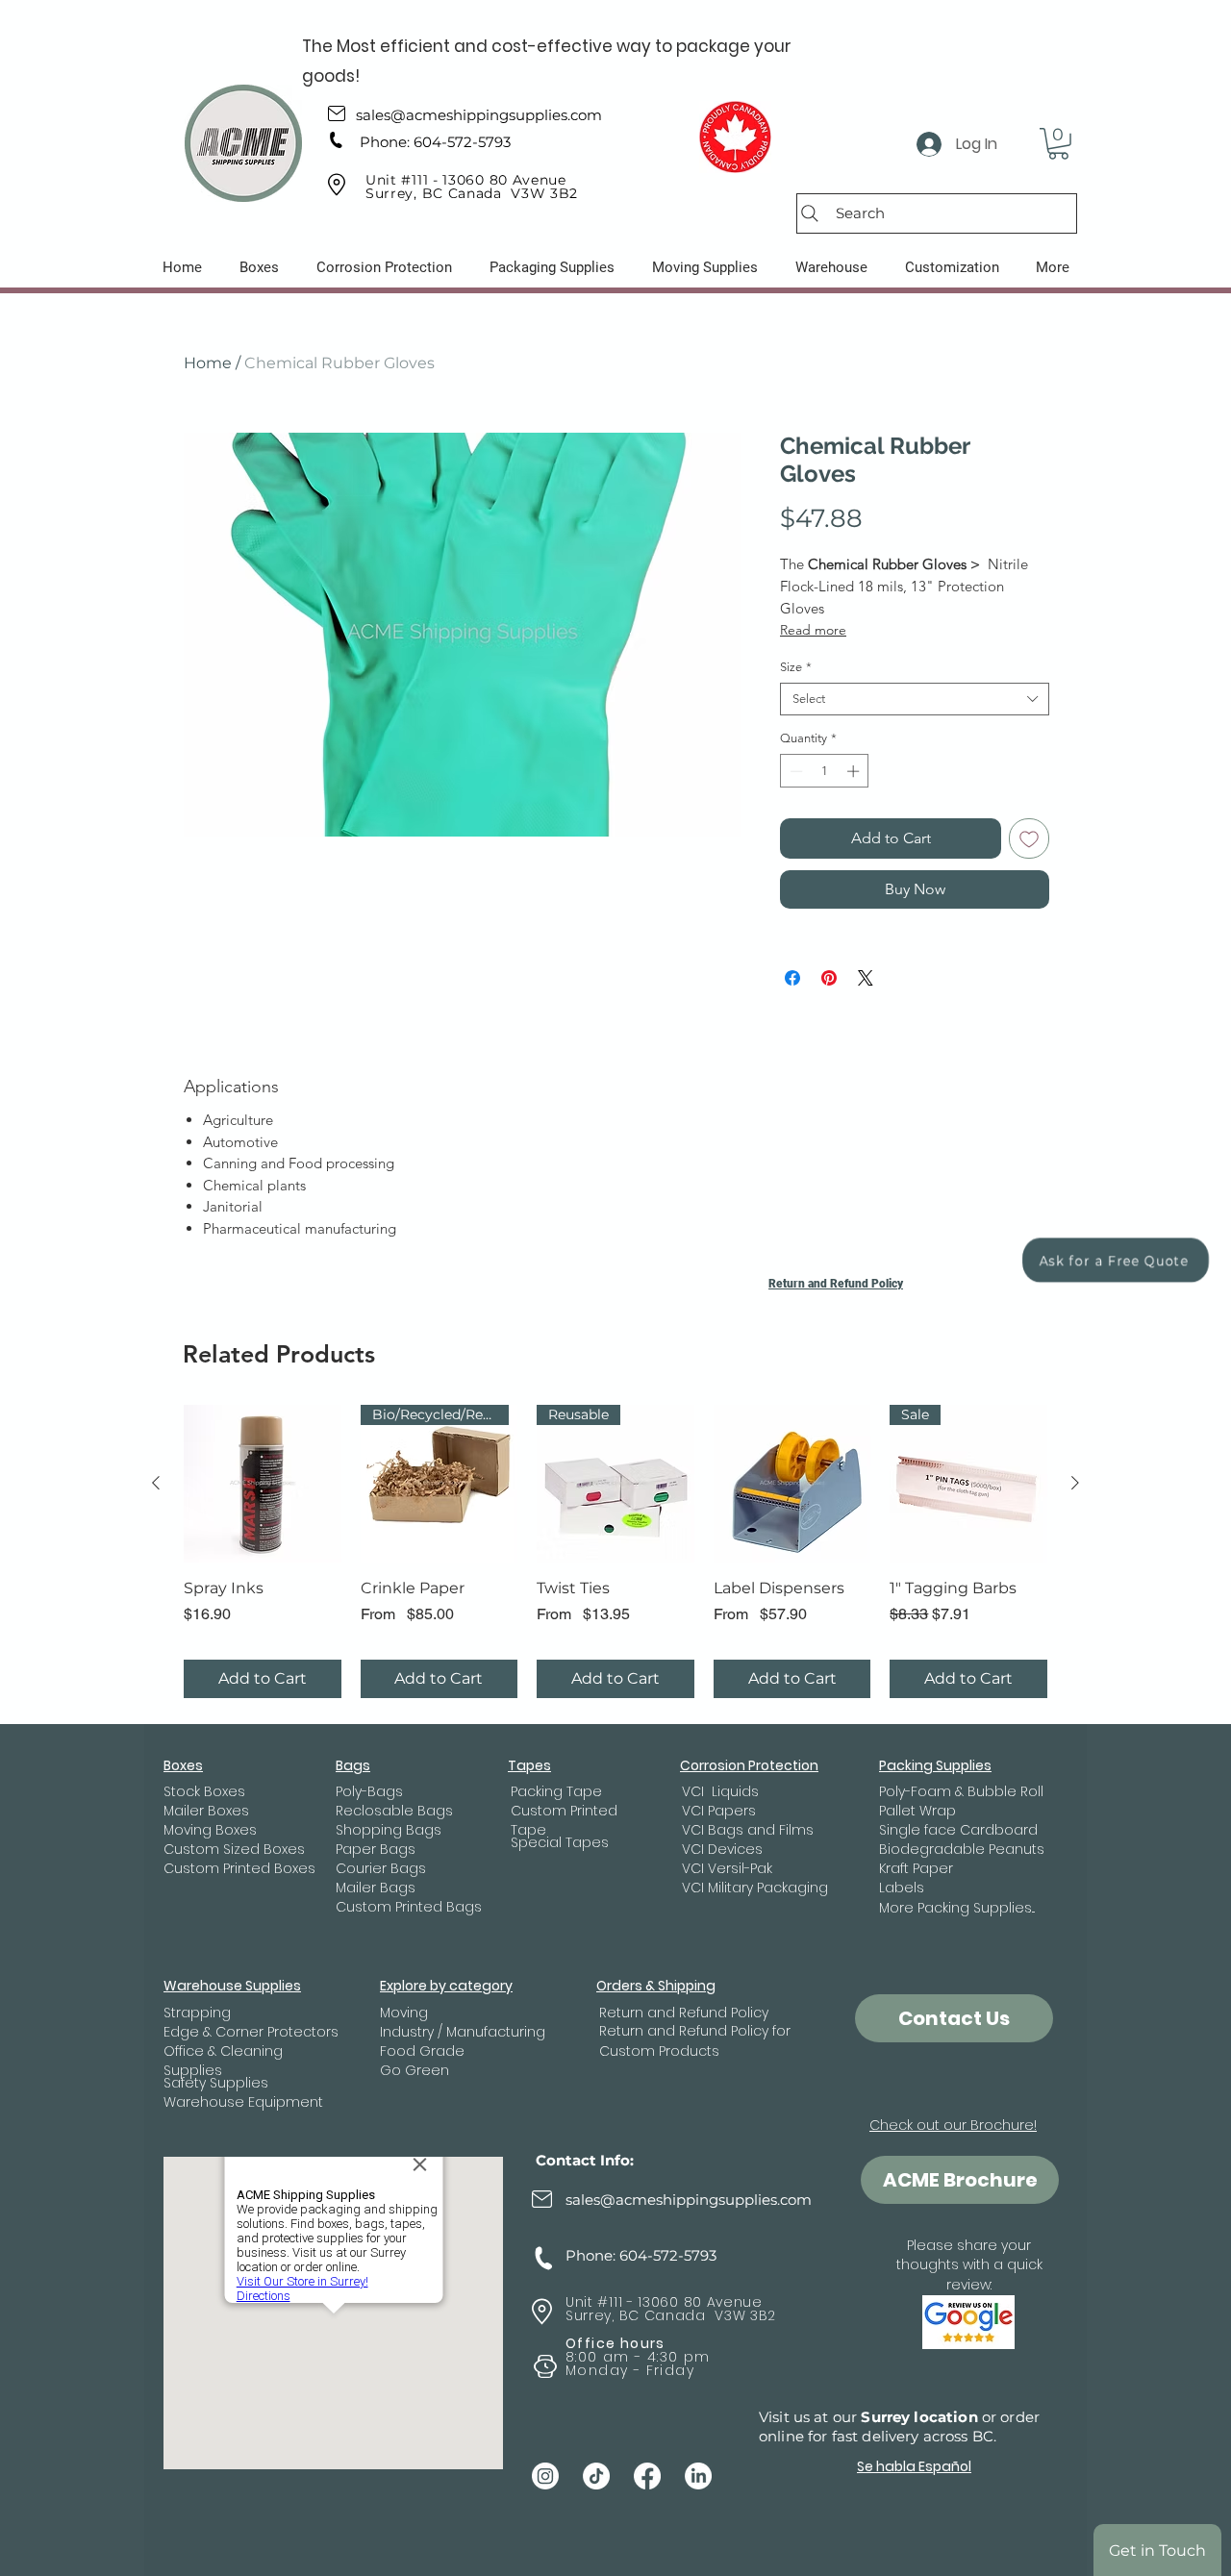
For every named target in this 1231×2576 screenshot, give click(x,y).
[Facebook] (647, 2476)
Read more (813, 630)
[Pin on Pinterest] (829, 978)
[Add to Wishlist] (1029, 838)
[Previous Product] (156, 1483)
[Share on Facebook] (792, 978)
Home (208, 363)
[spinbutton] (825, 771)
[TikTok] (596, 2476)
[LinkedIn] (698, 2476)
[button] (1058, 144)
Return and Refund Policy (836, 1284)
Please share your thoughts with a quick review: (969, 2265)
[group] (615, 1551)
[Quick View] (263, 1484)
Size (796, 667)
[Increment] (855, 771)
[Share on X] (866, 978)
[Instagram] (545, 2476)
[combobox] (915, 699)
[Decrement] (794, 771)
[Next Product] (1075, 1483)
